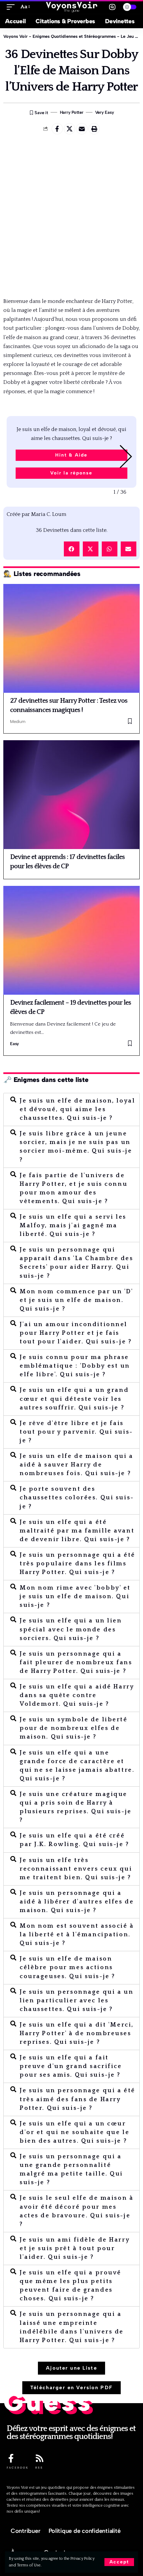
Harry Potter (72, 112)
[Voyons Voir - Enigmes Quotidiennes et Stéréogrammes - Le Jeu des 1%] (71, 7)
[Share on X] (70, 129)
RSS (39, 2468)
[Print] (94, 129)
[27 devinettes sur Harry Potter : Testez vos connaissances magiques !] (71, 638)
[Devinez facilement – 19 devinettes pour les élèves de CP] (71, 940)
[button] (119, 456)
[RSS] (40, 2458)
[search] (112, 7)
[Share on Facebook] (57, 129)
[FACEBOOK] (11, 2458)
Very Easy (105, 112)
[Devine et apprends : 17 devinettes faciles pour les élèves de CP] (71, 795)
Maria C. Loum (36, 514)
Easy (14, 1044)
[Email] (82, 129)
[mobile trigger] (12, 7)
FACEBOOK (18, 2468)
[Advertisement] (71, 216)
